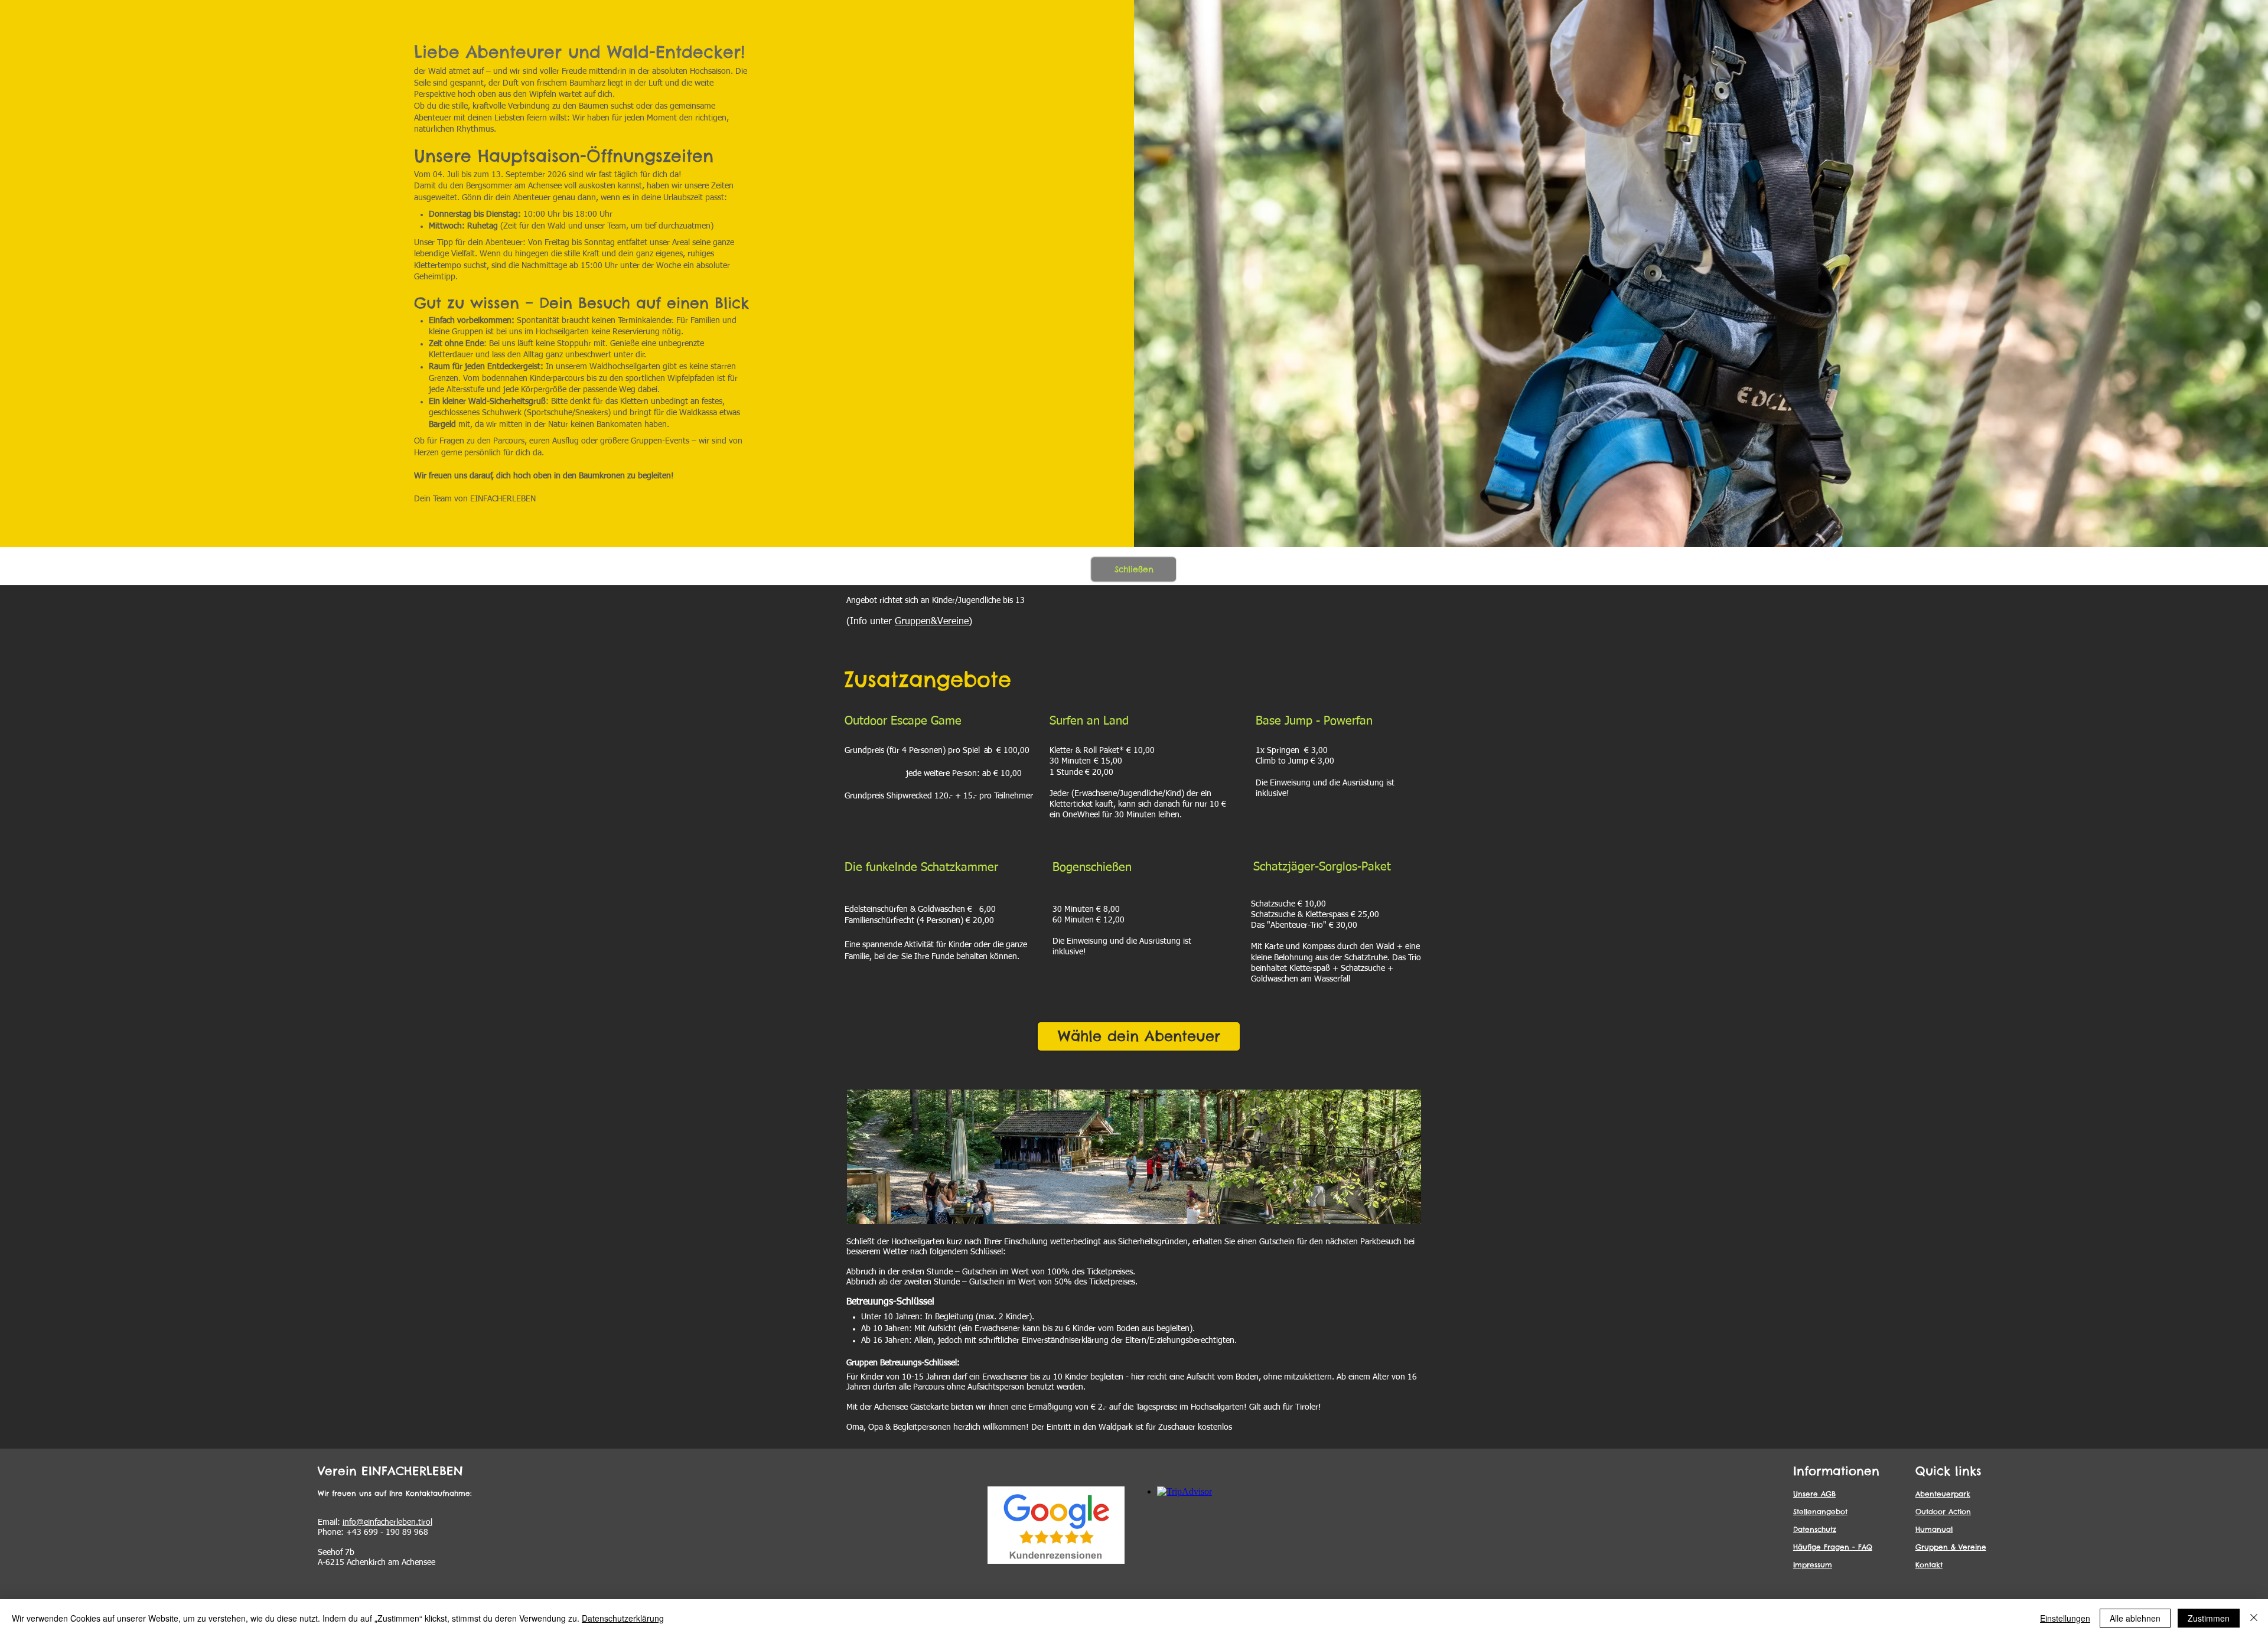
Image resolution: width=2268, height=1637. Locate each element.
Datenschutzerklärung (623, 1618)
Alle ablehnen (2135, 1618)
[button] (1134, 569)
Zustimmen (2209, 1618)
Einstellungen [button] (2065, 1618)
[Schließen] (2254, 1618)
